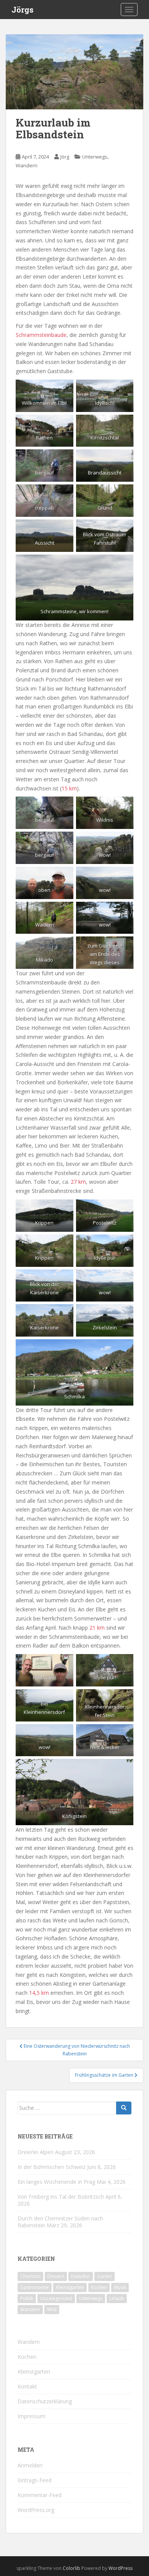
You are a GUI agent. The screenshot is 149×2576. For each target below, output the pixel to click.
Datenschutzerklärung (45, 2401)
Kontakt (27, 2386)
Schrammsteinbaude (41, 335)
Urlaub (117, 2298)
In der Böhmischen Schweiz (52, 2167)
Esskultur (81, 2276)
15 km (69, 788)
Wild (52, 2309)
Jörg (65, 157)
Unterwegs (95, 157)
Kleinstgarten (70, 2287)
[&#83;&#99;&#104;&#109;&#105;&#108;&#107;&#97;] (74, 1372)
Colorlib (71, 2568)
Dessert (56, 2276)
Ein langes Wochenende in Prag (56, 2182)
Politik (27, 2298)
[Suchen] (124, 2108)
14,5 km (39, 1993)
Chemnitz (30, 2276)
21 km (97, 1628)
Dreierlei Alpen (36, 2152)
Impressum (32, 2416)
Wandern (27, 165)
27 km (78, 1182)
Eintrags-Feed (35, 2480)
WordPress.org (36, 2510)
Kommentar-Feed (40, 2495)
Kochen (99, 2287)
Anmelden (30, 2465)
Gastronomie (35, 2287)
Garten (104, 2276)
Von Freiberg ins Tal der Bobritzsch (61, 2197)
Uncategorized (56, 2298)
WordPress (121, 2568)
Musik (120, 2287)
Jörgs (23, 10)
